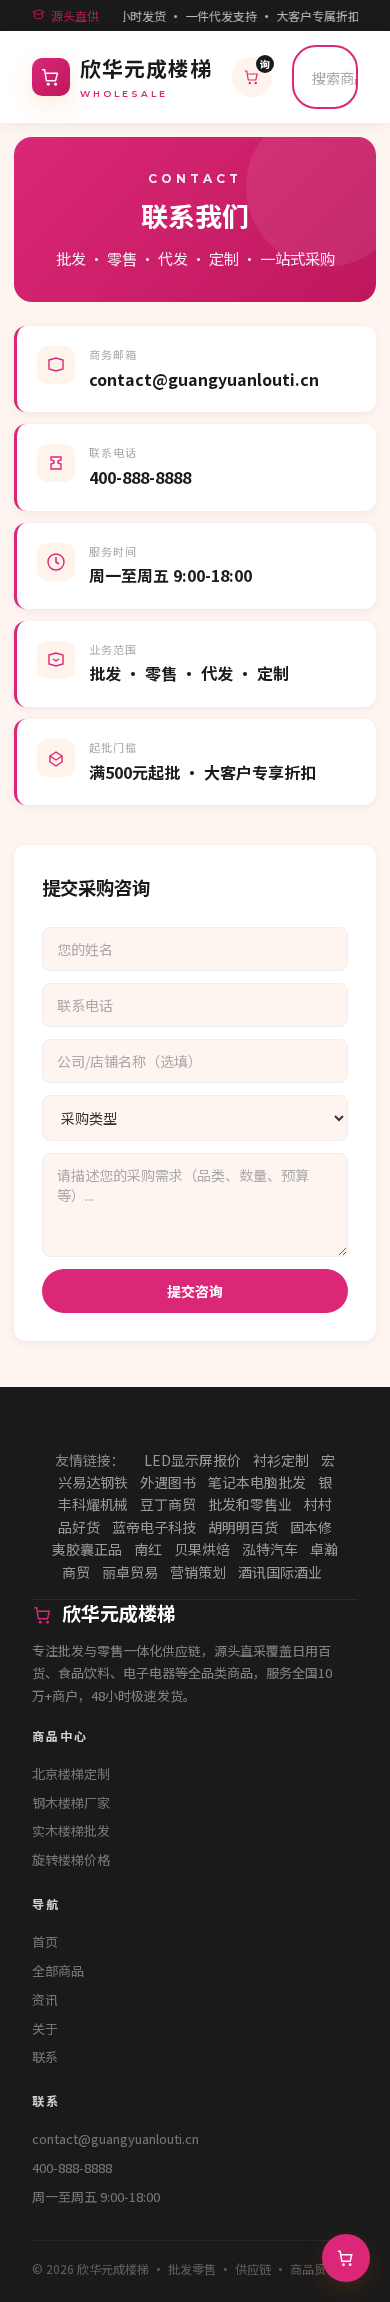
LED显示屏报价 (192, 1460)
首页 (45, 1941)
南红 (148, 1549)
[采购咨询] (346, 2258)
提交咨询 (195, 1291)
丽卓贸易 (130, 1572)
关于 (45, 2028)
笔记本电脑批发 (257, 1482)
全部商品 (58, 1970)
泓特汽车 (270, 1549)
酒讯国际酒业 (280, 1572)
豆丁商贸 (168, 1504)
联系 (45, 2056)
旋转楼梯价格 (71, 1859)
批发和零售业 (250, 1504)
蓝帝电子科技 (154, 1527)
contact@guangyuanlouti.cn (115, 2138)
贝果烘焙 (202, 1549)
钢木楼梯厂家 (71, 1802)
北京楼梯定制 (71, 1773)
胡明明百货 (243, 1527)
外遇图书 (168, 1482)
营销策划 (198, 1572)
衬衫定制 (281, 1460)
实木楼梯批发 (71, 1830)
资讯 (45, 1999)
